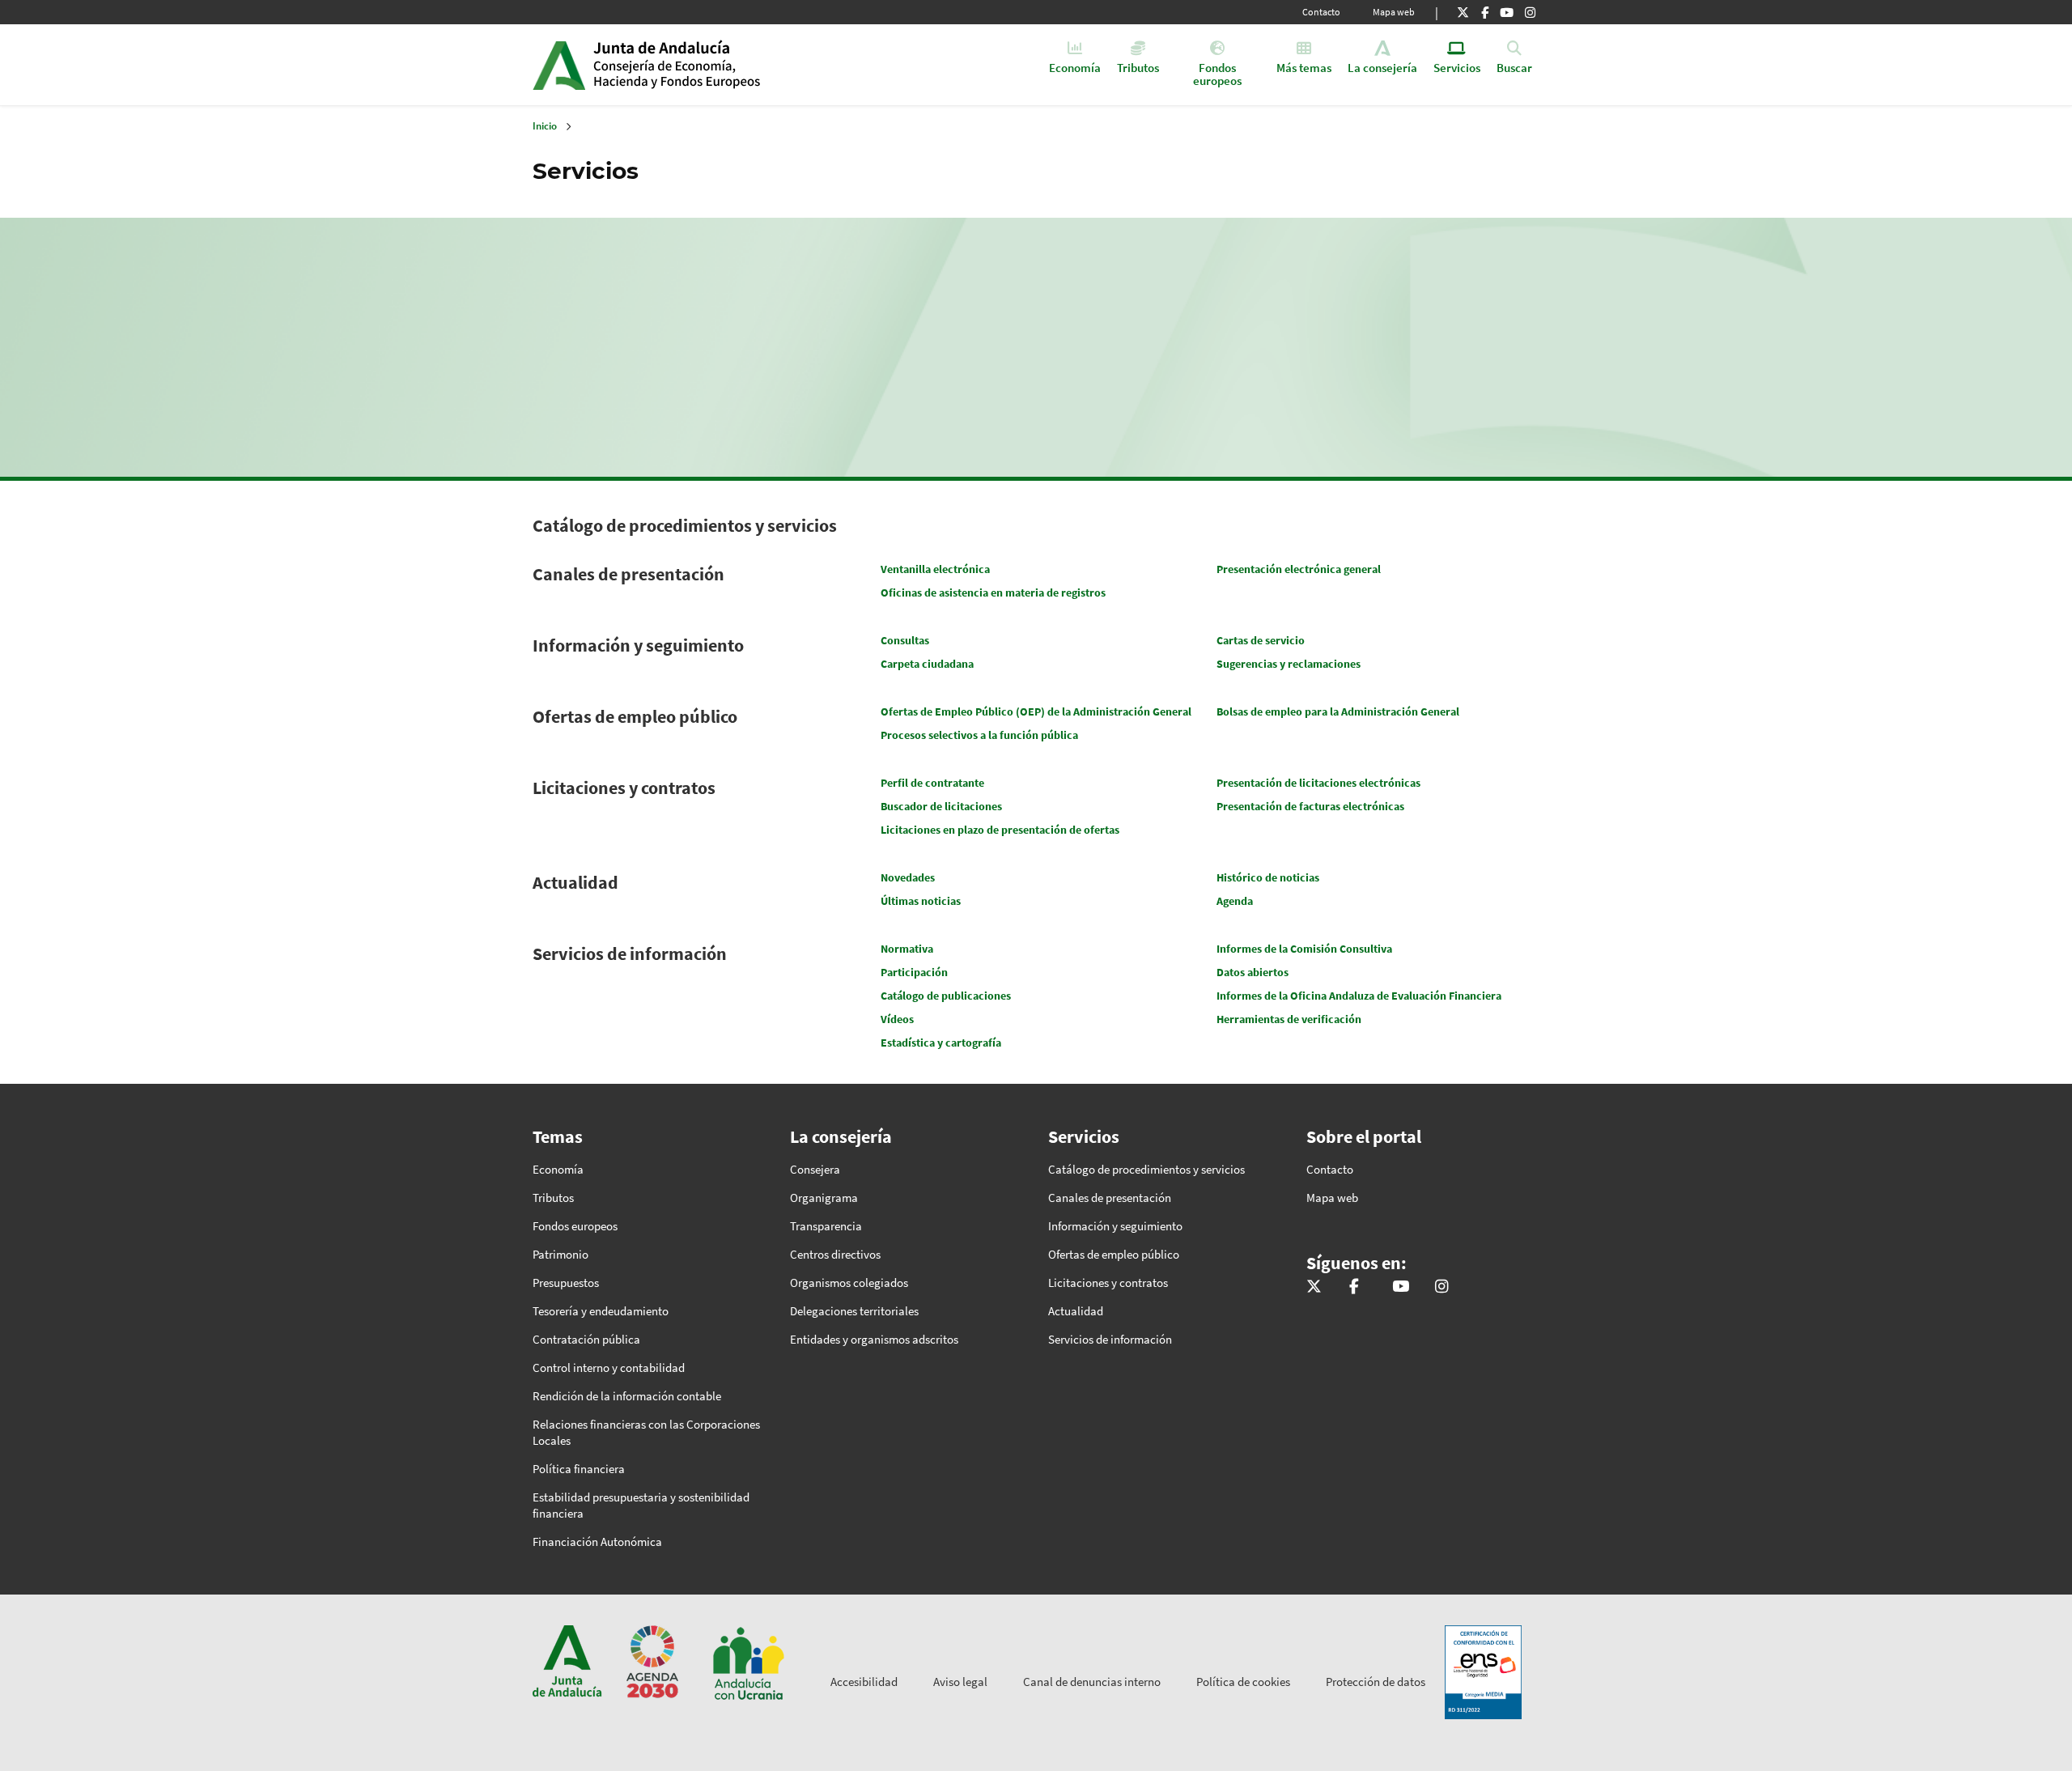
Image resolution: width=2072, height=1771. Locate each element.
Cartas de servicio (1261, 640)
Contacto (1321, 12)
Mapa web (1394, 12)
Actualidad (575, 882)
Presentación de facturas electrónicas (1310, 806)
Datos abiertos (1253, 972)
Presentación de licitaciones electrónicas (1318, 783)
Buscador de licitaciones (941, 806)
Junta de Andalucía (559, 65)
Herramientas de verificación (1289, 1019)
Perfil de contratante (932, 783)
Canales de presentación (628, 574)
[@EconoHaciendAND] (1463, 12)
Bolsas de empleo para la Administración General (1338, 711)
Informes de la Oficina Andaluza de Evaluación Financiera (1359, 996)
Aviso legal (960, 1682)
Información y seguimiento (638, 645)
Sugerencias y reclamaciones (1289, 664)
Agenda (1235, 901)
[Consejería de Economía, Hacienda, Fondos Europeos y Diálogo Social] (1507, 12)
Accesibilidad (864, 1682)
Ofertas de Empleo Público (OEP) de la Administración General (1036, 711)
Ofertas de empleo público (635, 716)
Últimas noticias (921, 901)
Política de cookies (1243, 1682)
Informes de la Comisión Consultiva (1304, 949)
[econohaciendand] (1530, 12)
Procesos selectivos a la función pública (979, 735)
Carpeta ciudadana (927, 664)
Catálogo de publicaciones (946, 996)
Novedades (908, 877)
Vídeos (897, 1019)
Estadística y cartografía (941, 1043)
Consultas (905, 640)
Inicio (718, 65)
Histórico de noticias (1268, 877)
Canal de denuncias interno (1092, 1682)
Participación (914, 972)
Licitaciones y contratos (624, 788)
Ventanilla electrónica (935, 569)
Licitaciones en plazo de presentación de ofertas (1000, 830)
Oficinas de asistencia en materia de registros (993, 592)
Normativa (907, 949)
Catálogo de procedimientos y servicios (685, 525)
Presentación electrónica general (1299, 569)
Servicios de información (630, 953)
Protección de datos (1376, 1682)
